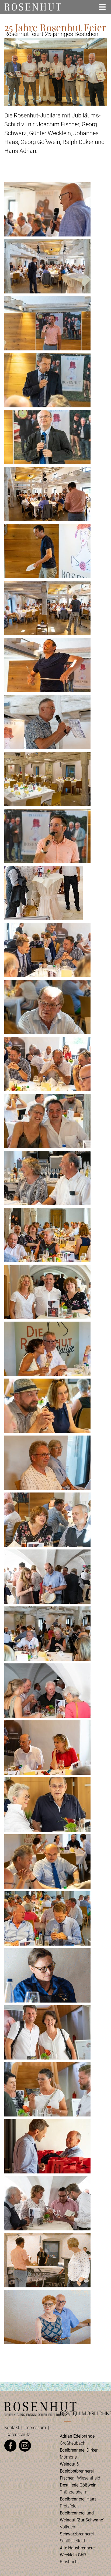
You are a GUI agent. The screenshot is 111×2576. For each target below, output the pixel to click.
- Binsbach (78, 2555)
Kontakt (12, 2428)
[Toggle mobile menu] (103, 7)
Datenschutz (18, 2435)
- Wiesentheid (80, 2471)
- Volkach (83, 2520)
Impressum (35, 2428)
